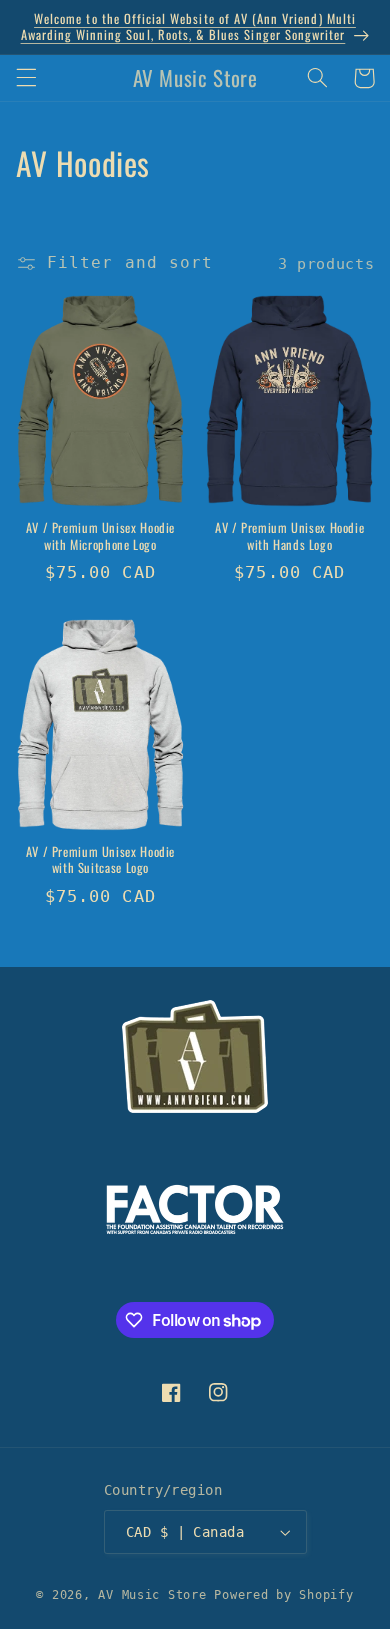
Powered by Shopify (283, 1595)
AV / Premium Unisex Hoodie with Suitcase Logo (100, 860)
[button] (26, 78)
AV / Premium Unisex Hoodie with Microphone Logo (100, 536)
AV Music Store (152, 1595)
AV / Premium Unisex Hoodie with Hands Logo (289, 536)
